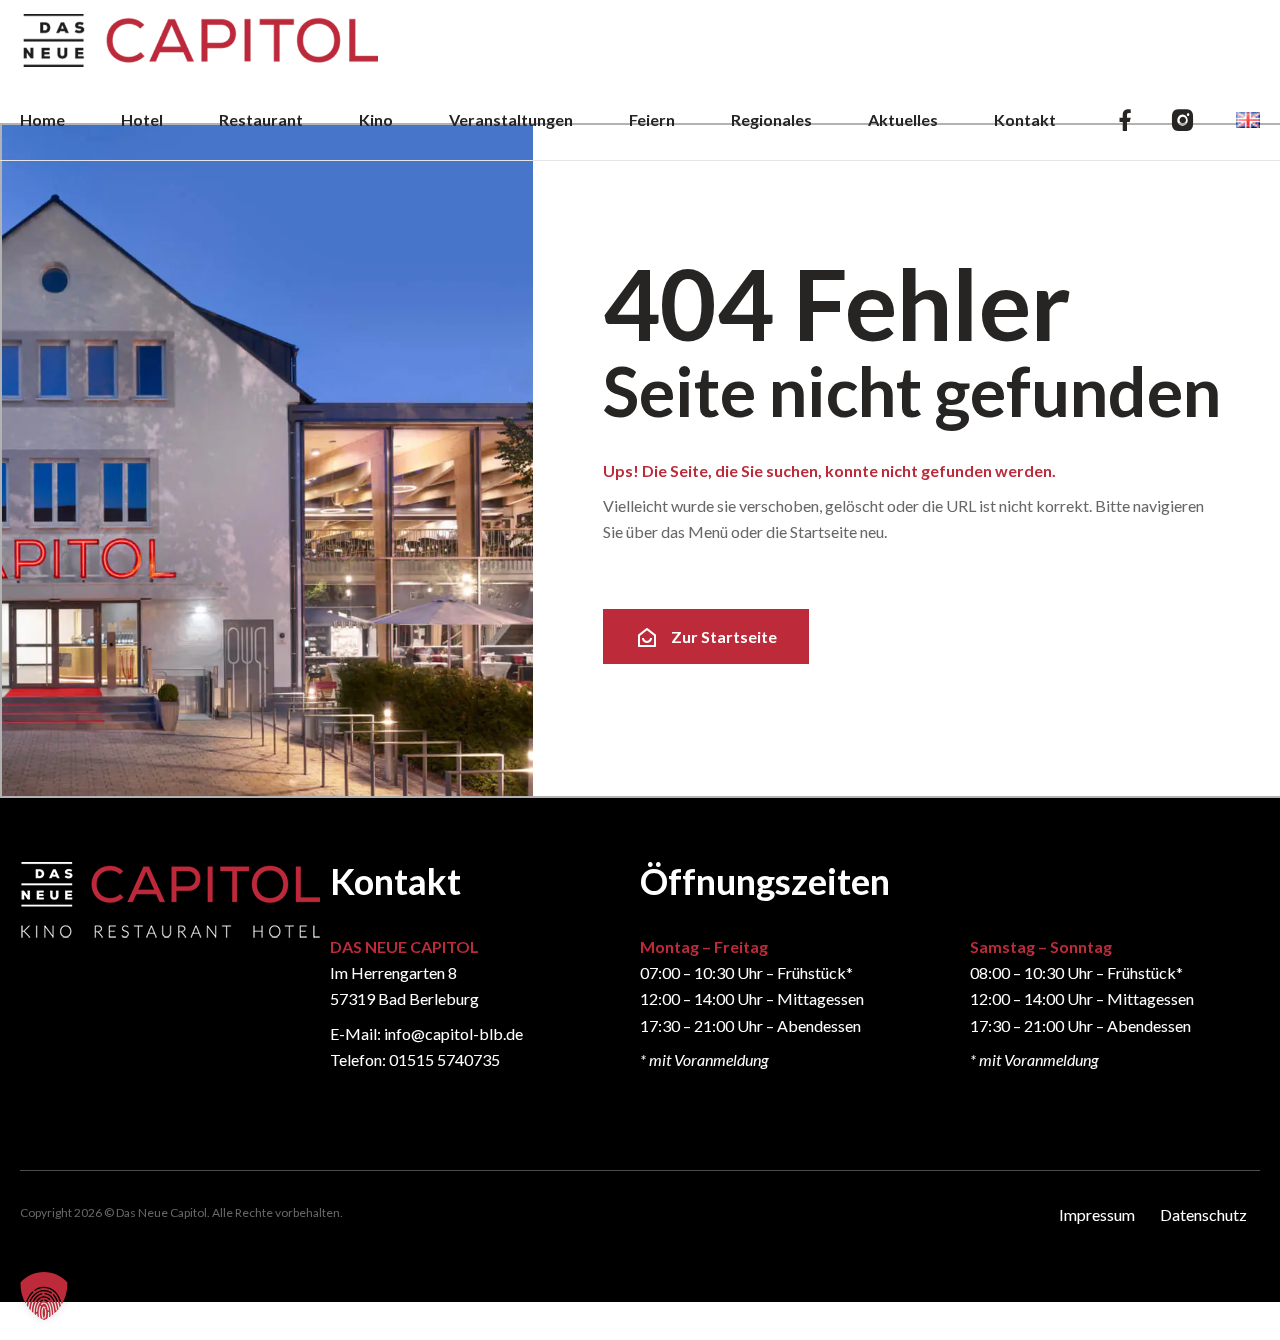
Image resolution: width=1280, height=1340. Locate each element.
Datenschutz (1203, 1214)
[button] (44, 1296)
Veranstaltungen (511, 119)
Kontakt (1025, 119)
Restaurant (261, 119)
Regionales (771, 119)
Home (42, 119)
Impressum (1097, 1214)
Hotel (142, 119)
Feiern (652, 119)
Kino (376, 119)
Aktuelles (903, 119)
